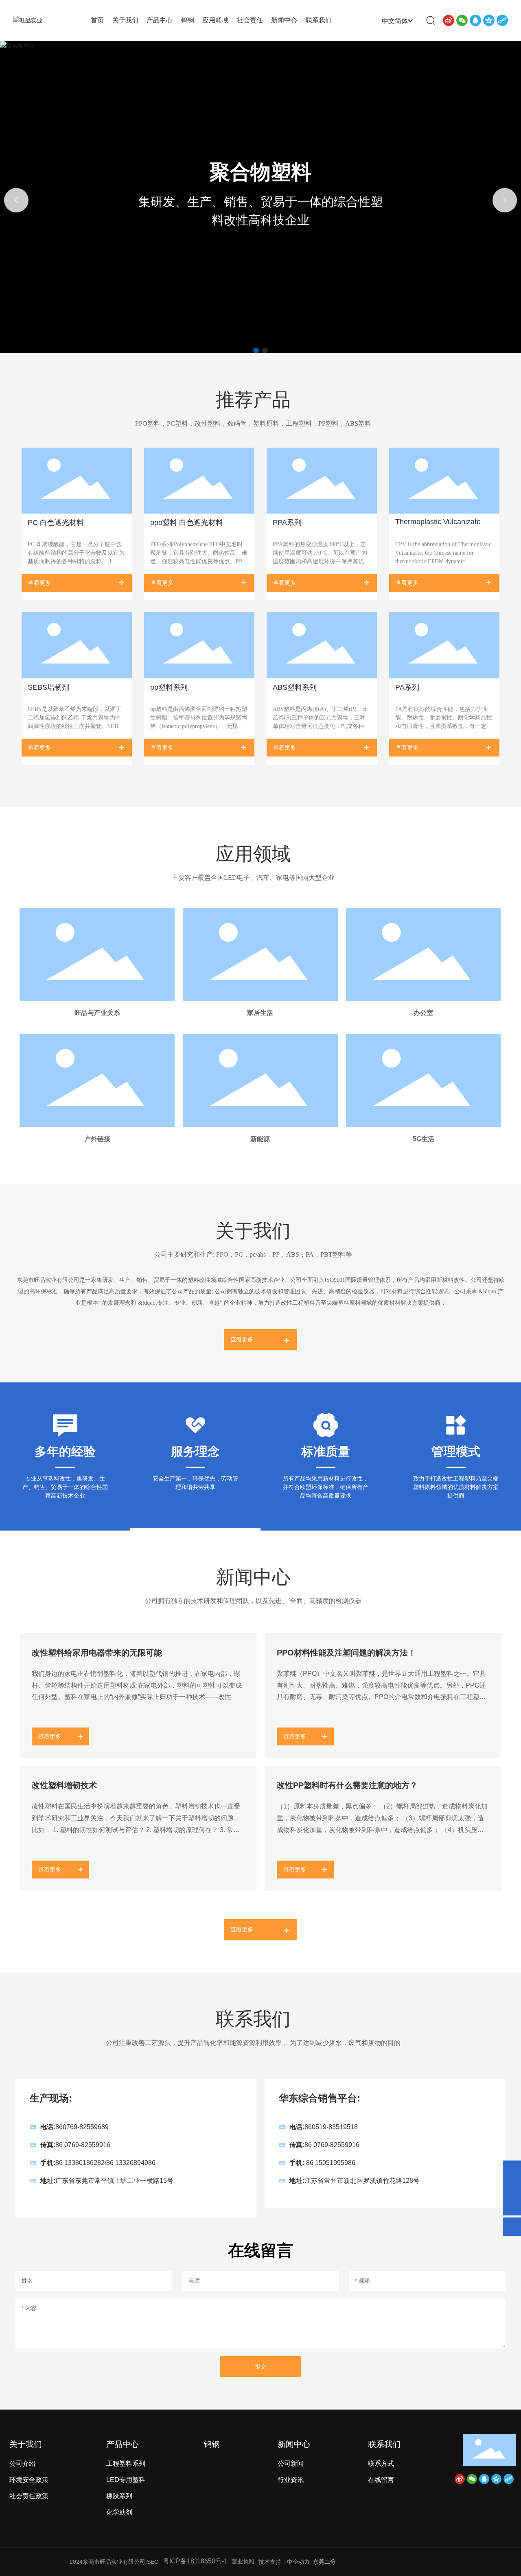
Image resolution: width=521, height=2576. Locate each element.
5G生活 (424, 1139)
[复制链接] (502, 20)
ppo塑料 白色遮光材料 (187, 523)
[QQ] (475, 20)
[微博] (449, 20)
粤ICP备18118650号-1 (195, 2561)
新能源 (260, 1139)
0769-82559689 (86, 2127)
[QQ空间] (489, 20)
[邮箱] (512, 2170)
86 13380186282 (80, 2163)
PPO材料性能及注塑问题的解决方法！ (346, 1653)
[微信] (462, 20)
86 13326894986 (131, 2163)
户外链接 (97, 1139)
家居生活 (260, 1013)
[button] (256, 350)
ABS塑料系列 (295, 687)
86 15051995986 (331, 2163)
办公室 (423, 1013)
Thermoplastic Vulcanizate (438, 522)
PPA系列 (287, 523)
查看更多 (39, 583)
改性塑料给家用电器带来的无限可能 (97, 1653)
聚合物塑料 (260, 172)
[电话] (512, 2188)
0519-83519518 (335, 2127)
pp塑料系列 (169, 687)
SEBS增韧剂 (48, 687)
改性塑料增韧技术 (64, 1785)
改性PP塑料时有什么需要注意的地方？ (347, 1785)
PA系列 (407, 687)
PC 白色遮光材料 (56, 523)
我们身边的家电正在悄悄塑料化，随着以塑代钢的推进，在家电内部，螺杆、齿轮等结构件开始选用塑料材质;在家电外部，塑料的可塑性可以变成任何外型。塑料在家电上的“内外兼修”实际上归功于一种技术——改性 (137, 1685)
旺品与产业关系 (97, 1013)
